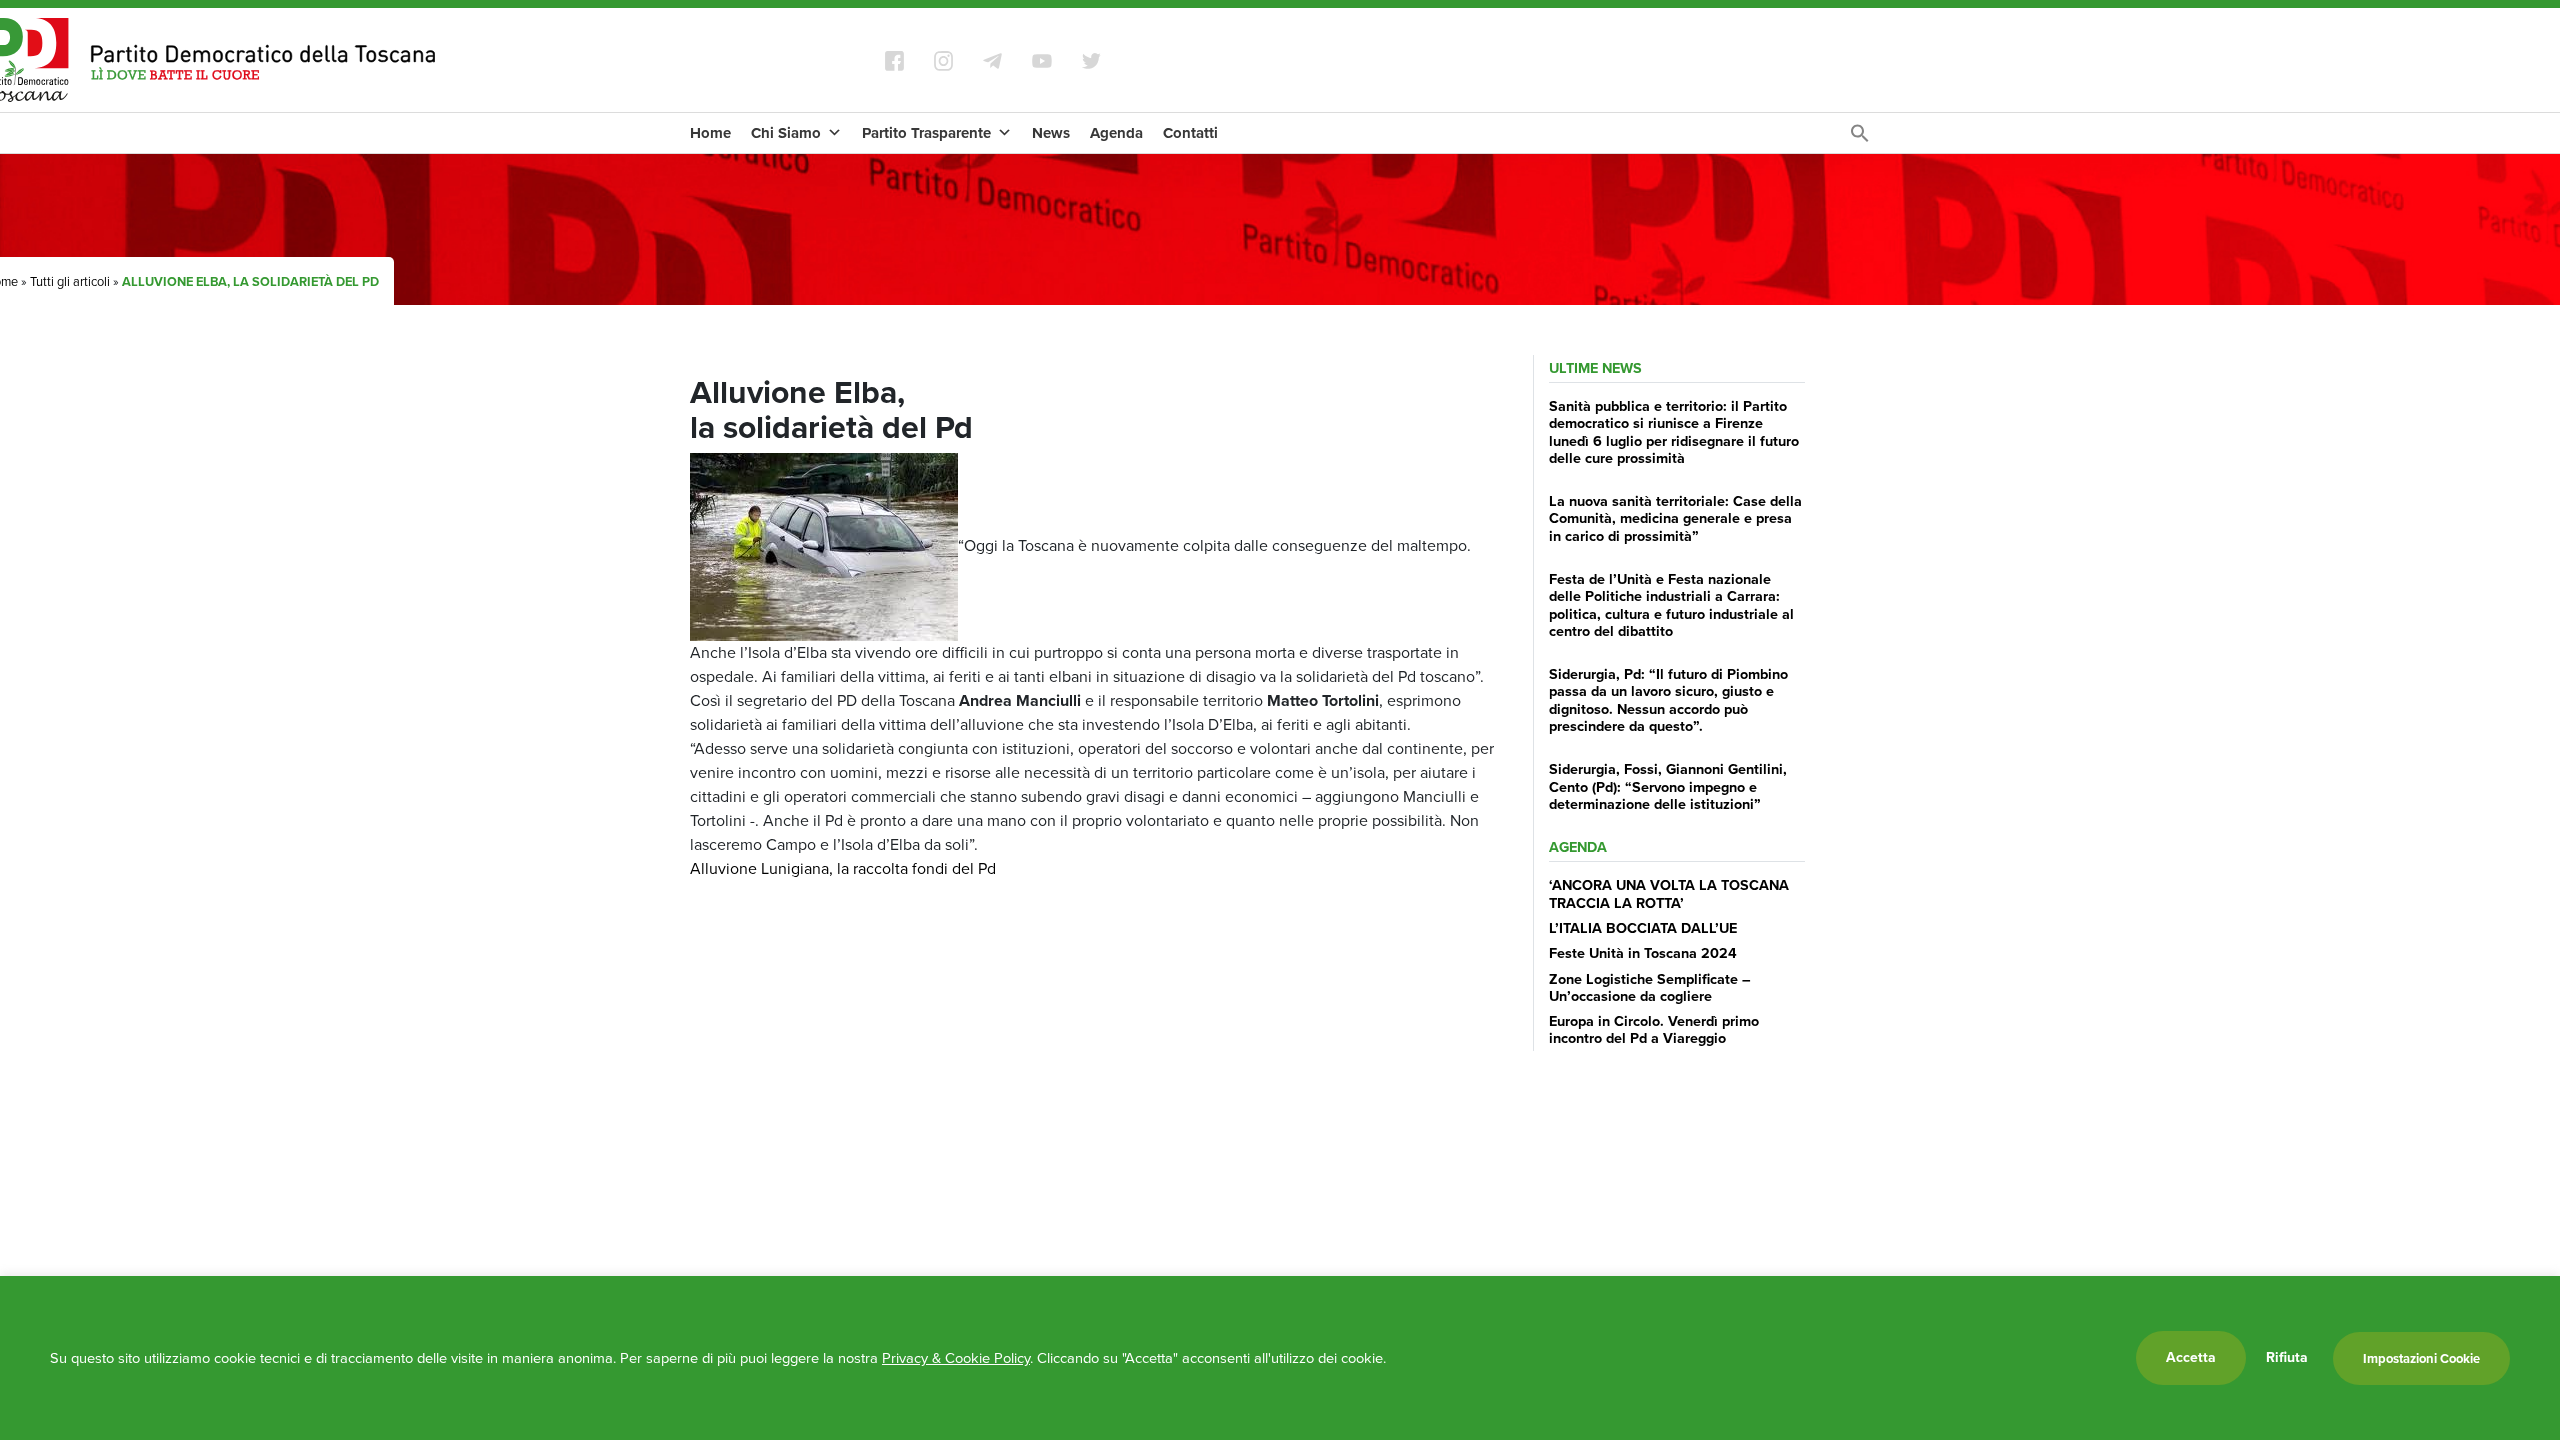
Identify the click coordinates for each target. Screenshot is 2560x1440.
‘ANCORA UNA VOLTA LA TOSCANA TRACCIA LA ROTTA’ (1669, 893)
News (1051, 133)
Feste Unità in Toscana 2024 (1643, 953)
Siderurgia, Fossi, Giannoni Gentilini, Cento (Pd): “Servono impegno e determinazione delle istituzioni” (1668, 786)
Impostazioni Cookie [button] (2421, 1358)
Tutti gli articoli (70, 281)
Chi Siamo (786, 133)
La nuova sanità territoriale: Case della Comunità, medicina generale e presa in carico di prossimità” (1675, 518)
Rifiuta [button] (2287, 1358)
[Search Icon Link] (1860, 138)
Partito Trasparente (926, 133)
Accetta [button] (2191, 1357)
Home (710, 133)
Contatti (1190, 133)
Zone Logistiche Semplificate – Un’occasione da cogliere (1650, 987)
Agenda (1116, 133)
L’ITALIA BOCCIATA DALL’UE (1643, 928)
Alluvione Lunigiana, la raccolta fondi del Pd (843, 868)
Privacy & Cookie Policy (956, 1358)
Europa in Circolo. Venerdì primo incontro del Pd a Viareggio (1654, 1029)
